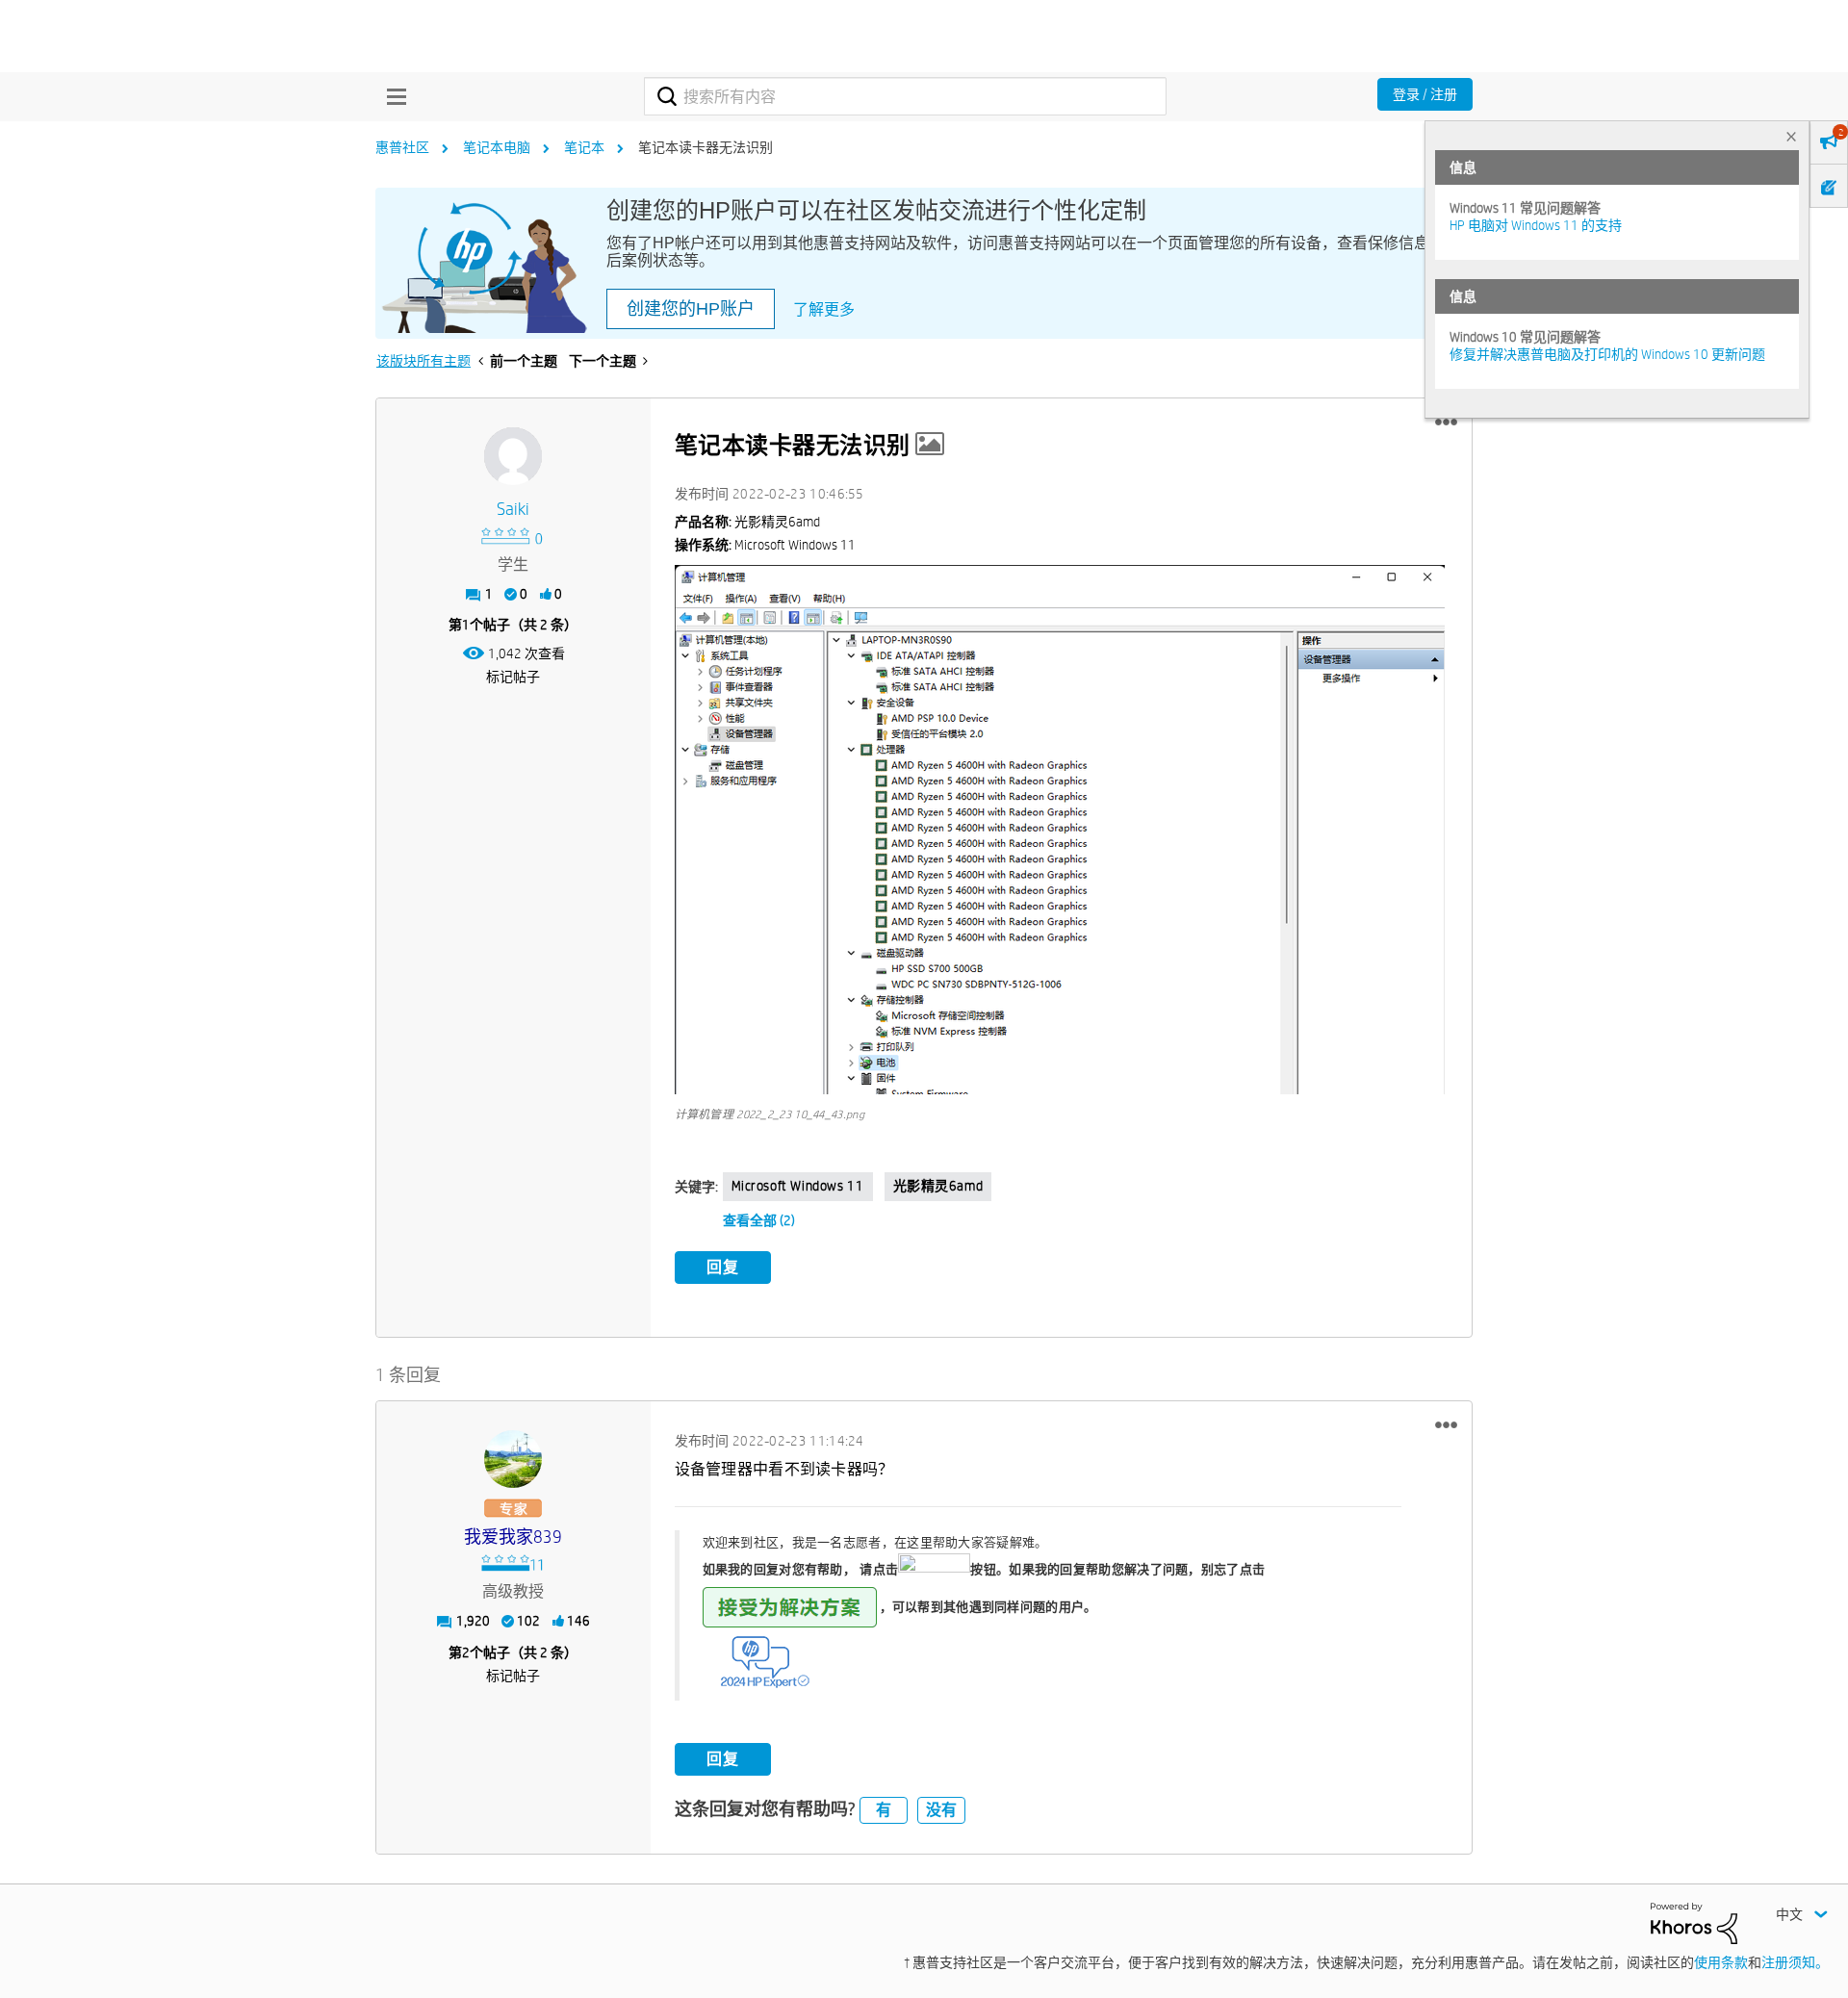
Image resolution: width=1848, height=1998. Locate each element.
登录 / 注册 (1425, 94)
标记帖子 (513, 677)
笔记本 (584, 147)
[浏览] (392, 96)
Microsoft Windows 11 (798, 1186)
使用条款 (1721, 1962)
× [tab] (1791, 136)
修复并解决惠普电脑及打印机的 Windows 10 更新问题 (1607, 354)
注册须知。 (1795, 1962)
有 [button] (884, 1810)
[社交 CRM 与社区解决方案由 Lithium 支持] (1694, 1922)
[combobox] (905, 96)
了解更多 (824, 309)
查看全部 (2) (759, 1220)
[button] (1446, 423)
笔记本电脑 (497, 147)
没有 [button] (941, 1810)
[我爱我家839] (513, 1459)
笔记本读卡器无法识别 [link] (706, 147)
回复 (723, 1267)
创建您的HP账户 (691, 309)
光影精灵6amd (938, 1186)
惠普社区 (402, 147)
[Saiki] (513, 456)
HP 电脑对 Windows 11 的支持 (1536, 225)
